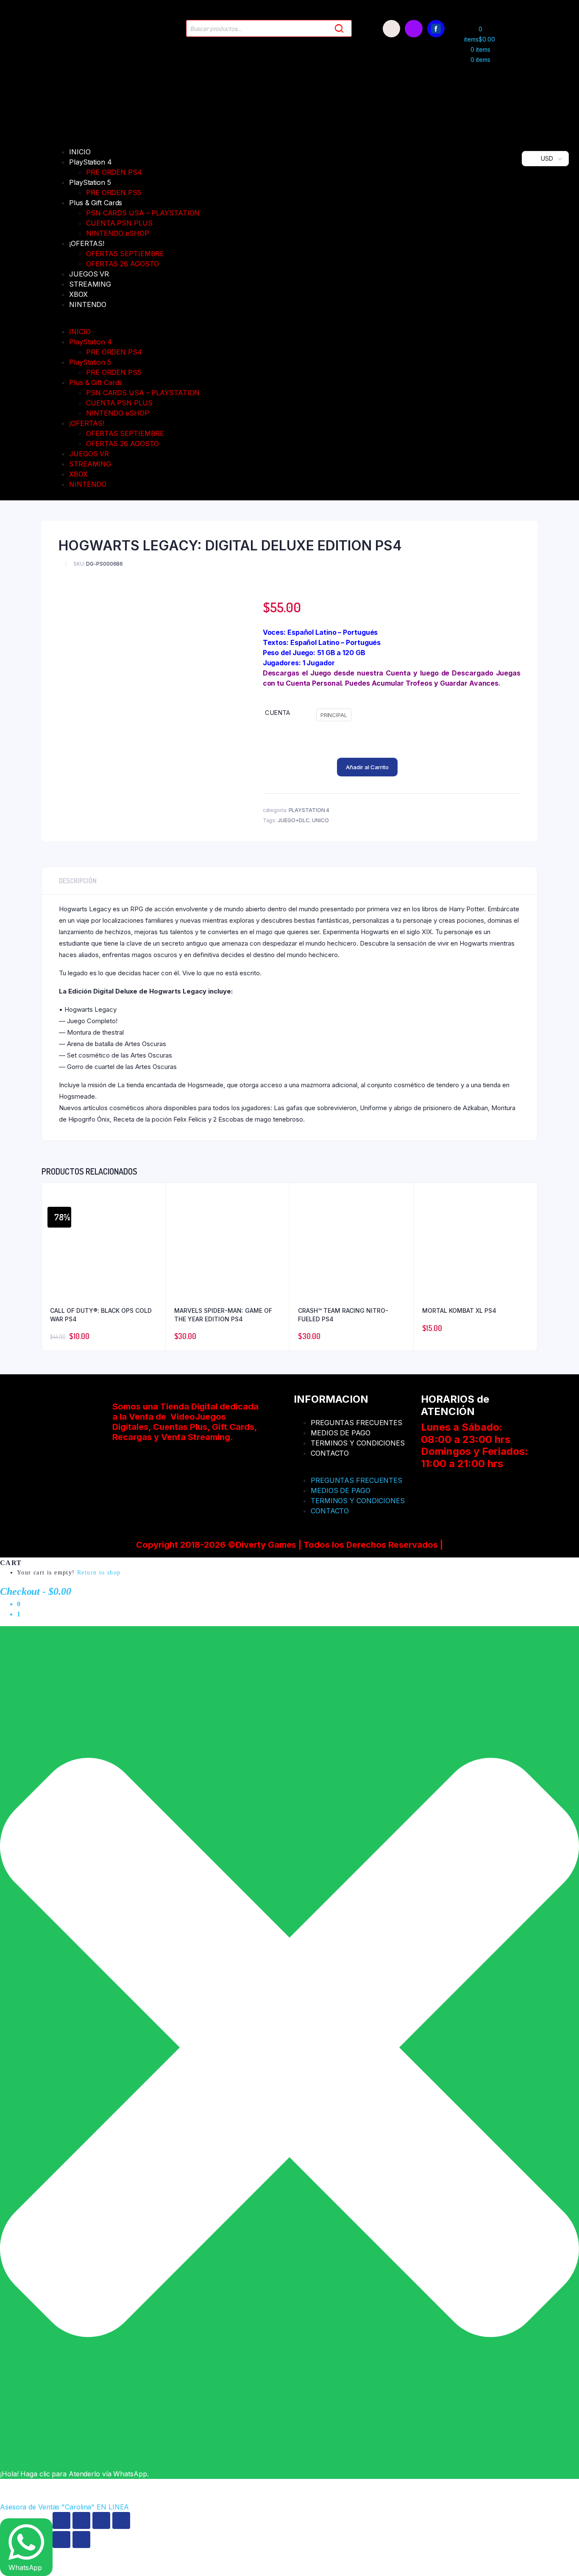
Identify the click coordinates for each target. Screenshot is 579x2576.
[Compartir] (101, 2520)
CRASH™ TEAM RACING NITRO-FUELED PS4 (343, 1315)
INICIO (80, 152)
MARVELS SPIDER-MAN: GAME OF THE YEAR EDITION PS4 (223, 1315)
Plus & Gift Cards (96, 203)
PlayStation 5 (90, 182)
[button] (262, 321)
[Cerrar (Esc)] (121, 2520)
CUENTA (277, 713)
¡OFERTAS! (87, 243)
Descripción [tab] (78, 881)
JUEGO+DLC (294, 820)
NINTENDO (88, 304)
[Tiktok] (391, 29)
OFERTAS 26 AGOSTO (122, 264)
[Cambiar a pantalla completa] (81, 2520)
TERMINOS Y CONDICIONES (358, 1443)
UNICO (320, 820)
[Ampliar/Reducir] (61, 2520)
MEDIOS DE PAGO (341, 1433)
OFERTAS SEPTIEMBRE (125, 254)
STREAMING (90, 284)
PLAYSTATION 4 (309, 810)
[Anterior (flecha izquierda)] (61, 2540)
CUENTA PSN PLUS (119, 223)
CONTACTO (330, 1453)
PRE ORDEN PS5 (114, 193)
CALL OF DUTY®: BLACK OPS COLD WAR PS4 (101, 1315)
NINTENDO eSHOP (118, 233)
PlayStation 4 (90, 162)
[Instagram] (413, 29)
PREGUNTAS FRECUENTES (356, 1423)
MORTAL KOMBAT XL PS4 (459, 1310)
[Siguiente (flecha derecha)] (81, 2540)
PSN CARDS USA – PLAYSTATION (143, 213)
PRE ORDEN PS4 (114, 172)
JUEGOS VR (89, 274)
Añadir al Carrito (367, 767)
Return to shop (99, 1573)
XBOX (78, 294)
